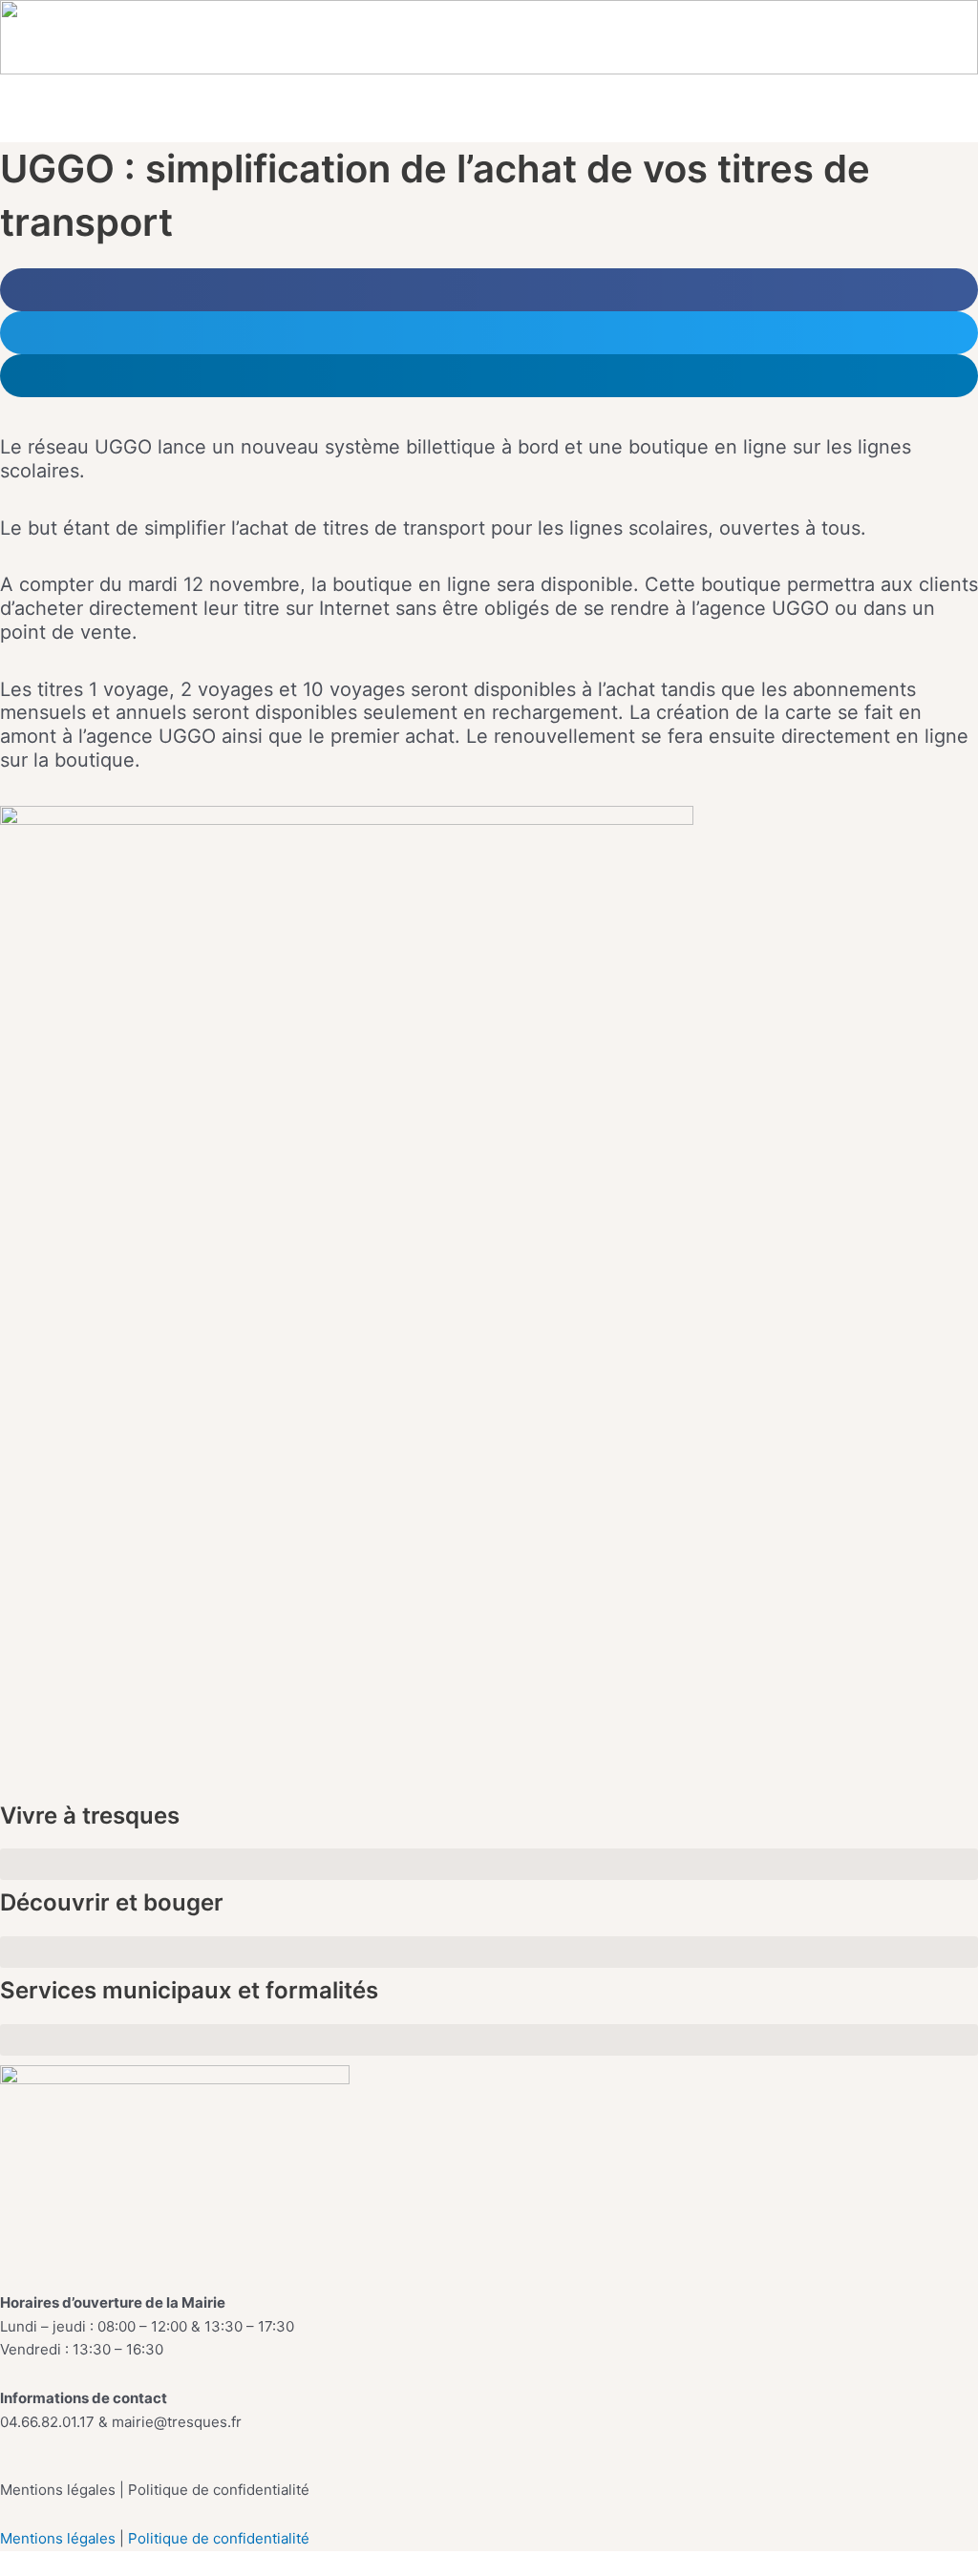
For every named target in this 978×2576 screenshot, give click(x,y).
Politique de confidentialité (219, 2538)
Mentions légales (60, 2538)
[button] (957, 118)
